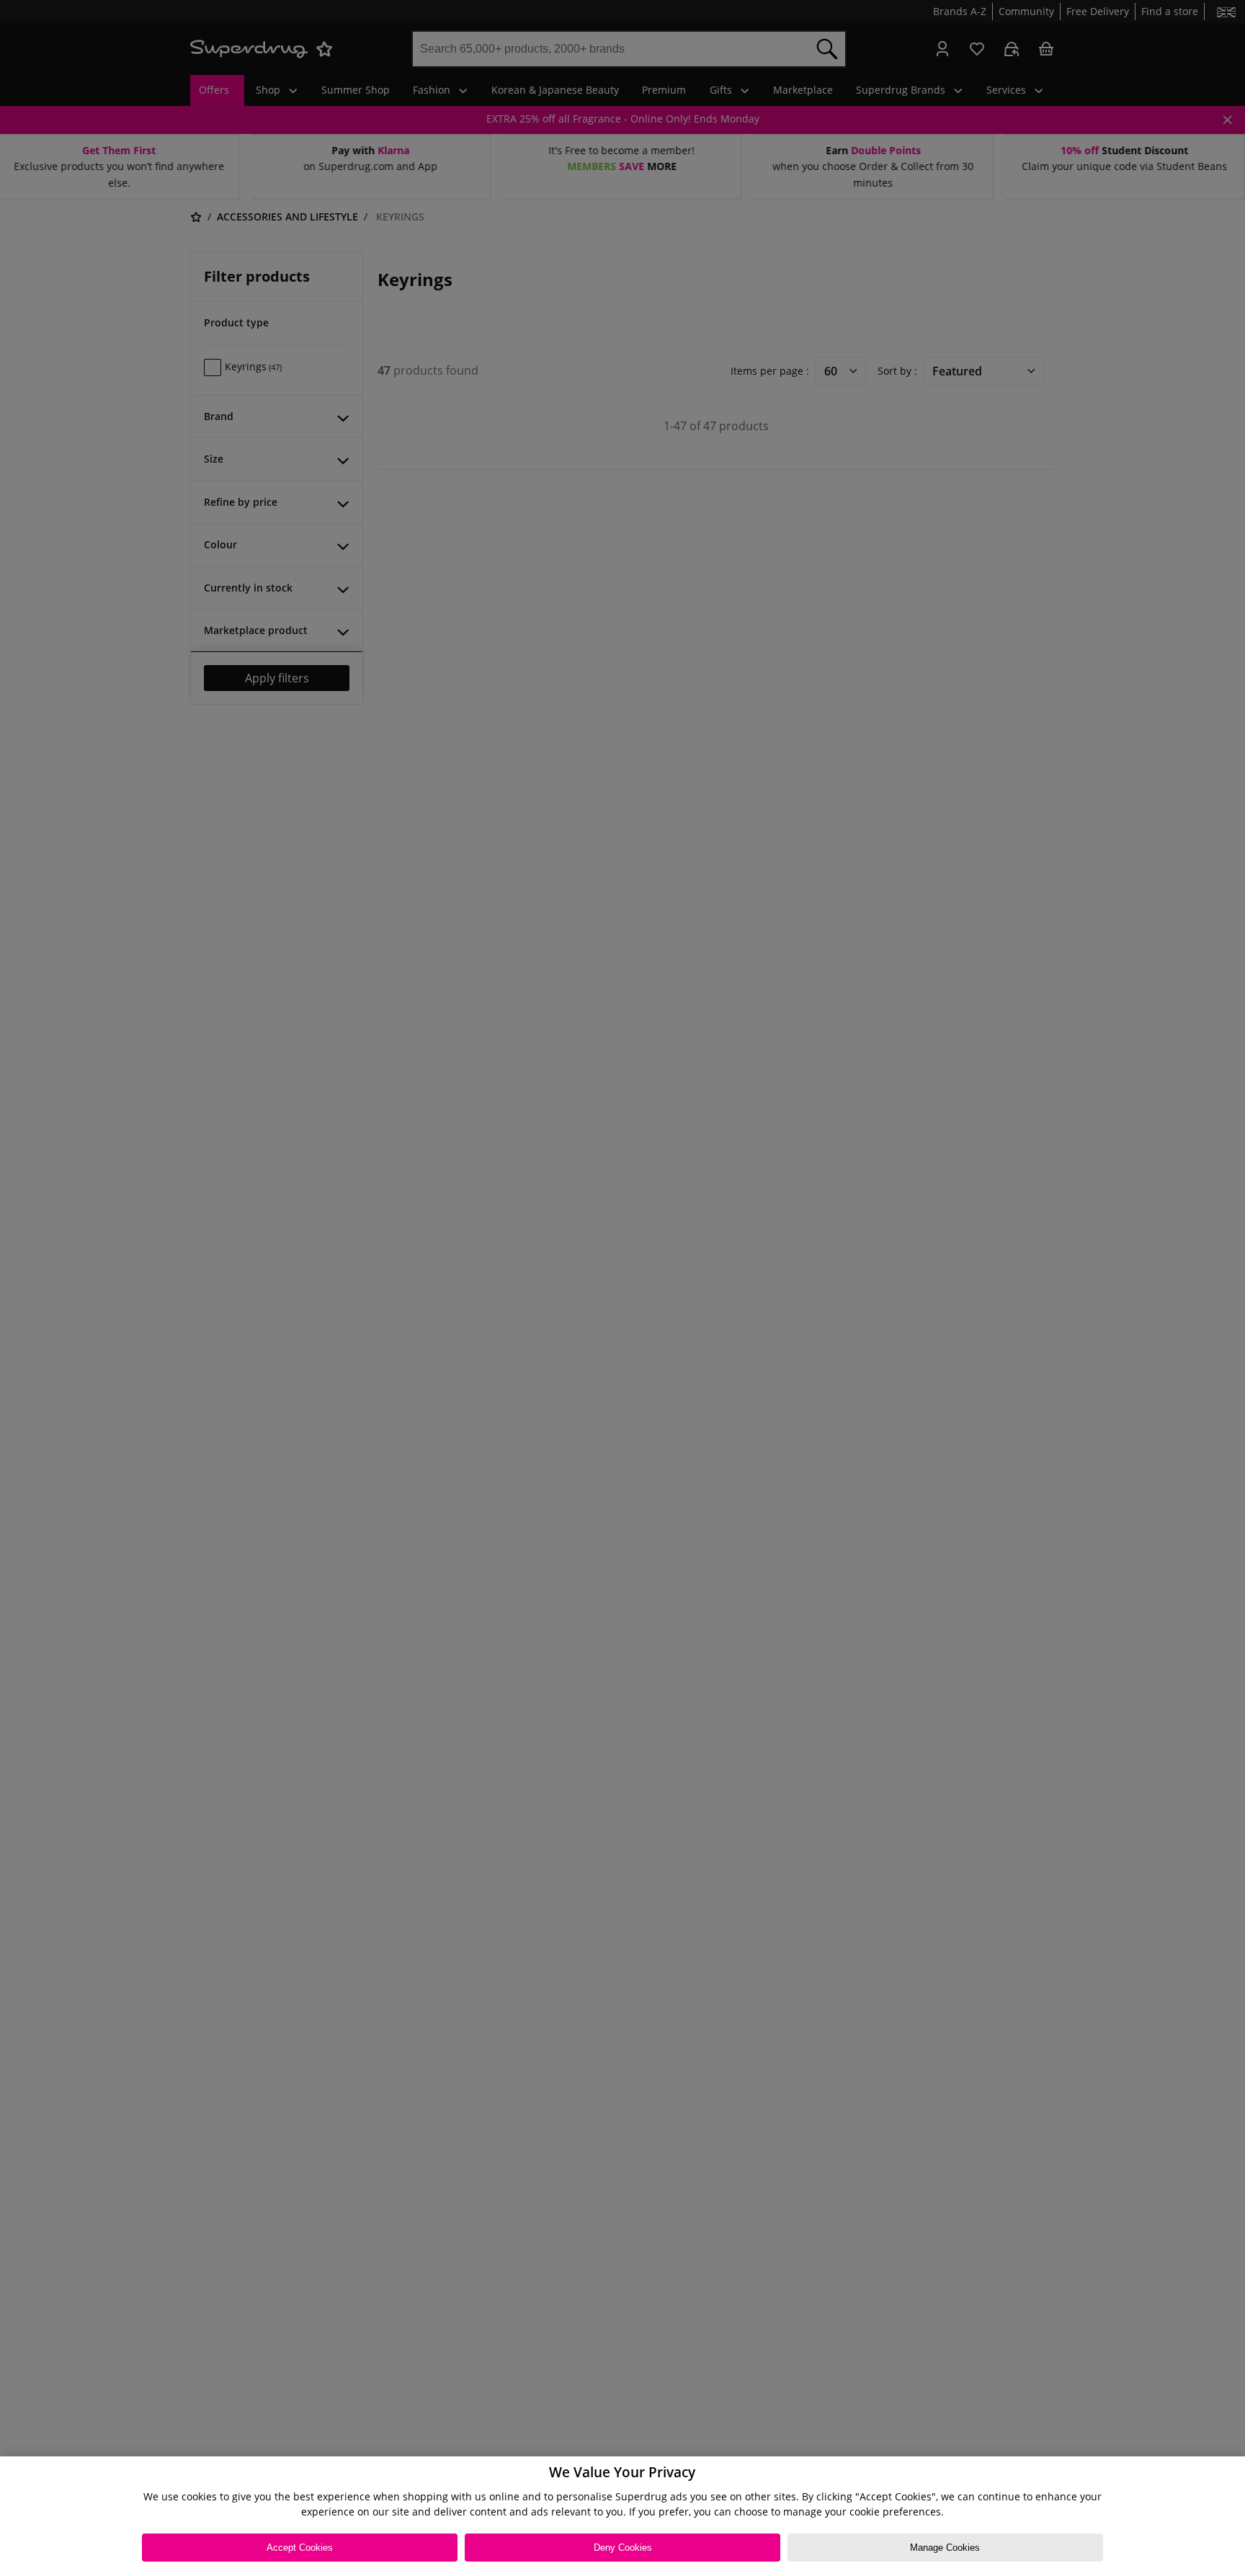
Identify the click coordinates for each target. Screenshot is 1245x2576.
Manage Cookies (945, 2548)
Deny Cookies (623, 2548)
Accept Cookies (300, 2548)
